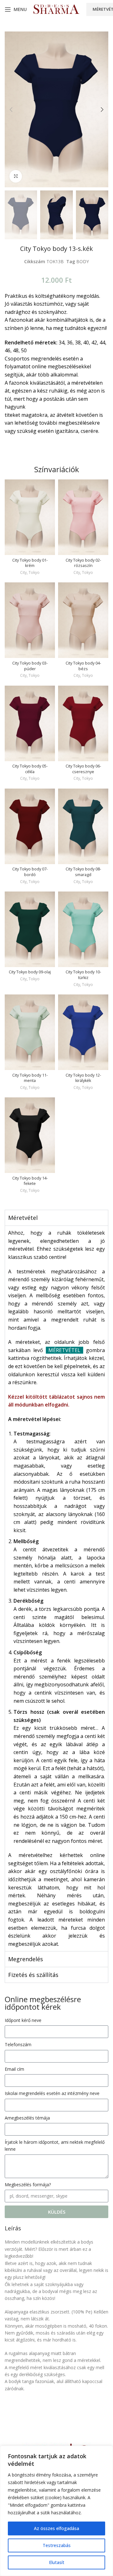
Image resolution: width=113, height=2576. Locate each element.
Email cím (14, 2069)
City (23, 573)
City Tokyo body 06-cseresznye (83, 769)
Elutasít (57, 2562)
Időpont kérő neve (23, 2020)
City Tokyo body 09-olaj (30, 972)
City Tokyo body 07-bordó (30, 872)
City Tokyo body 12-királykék (83, 1078)
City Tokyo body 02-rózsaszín (83, 563)
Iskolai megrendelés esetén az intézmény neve (52, 2093)
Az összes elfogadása (56, 2528)
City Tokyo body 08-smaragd (83, 872)
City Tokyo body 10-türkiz (83, 975)
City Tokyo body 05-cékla (30, 769)
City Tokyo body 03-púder (30, 666)
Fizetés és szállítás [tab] (33, 1975)
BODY (83, 261)
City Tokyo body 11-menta (30, 1078)
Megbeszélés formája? (28, 2185)
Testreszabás (57, 2545)
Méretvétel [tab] (23, 1218)
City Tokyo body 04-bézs (83, 666)
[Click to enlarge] (16, 176)
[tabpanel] (56, 1588)
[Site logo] (56, 9)
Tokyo (34, 573)
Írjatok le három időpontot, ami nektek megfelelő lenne (55, 2146)
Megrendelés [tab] (26, 1959)
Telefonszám (18, 2044)
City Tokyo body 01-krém (30, 563)
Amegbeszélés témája (27, 2118)
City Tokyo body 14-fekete (30, 1181)
